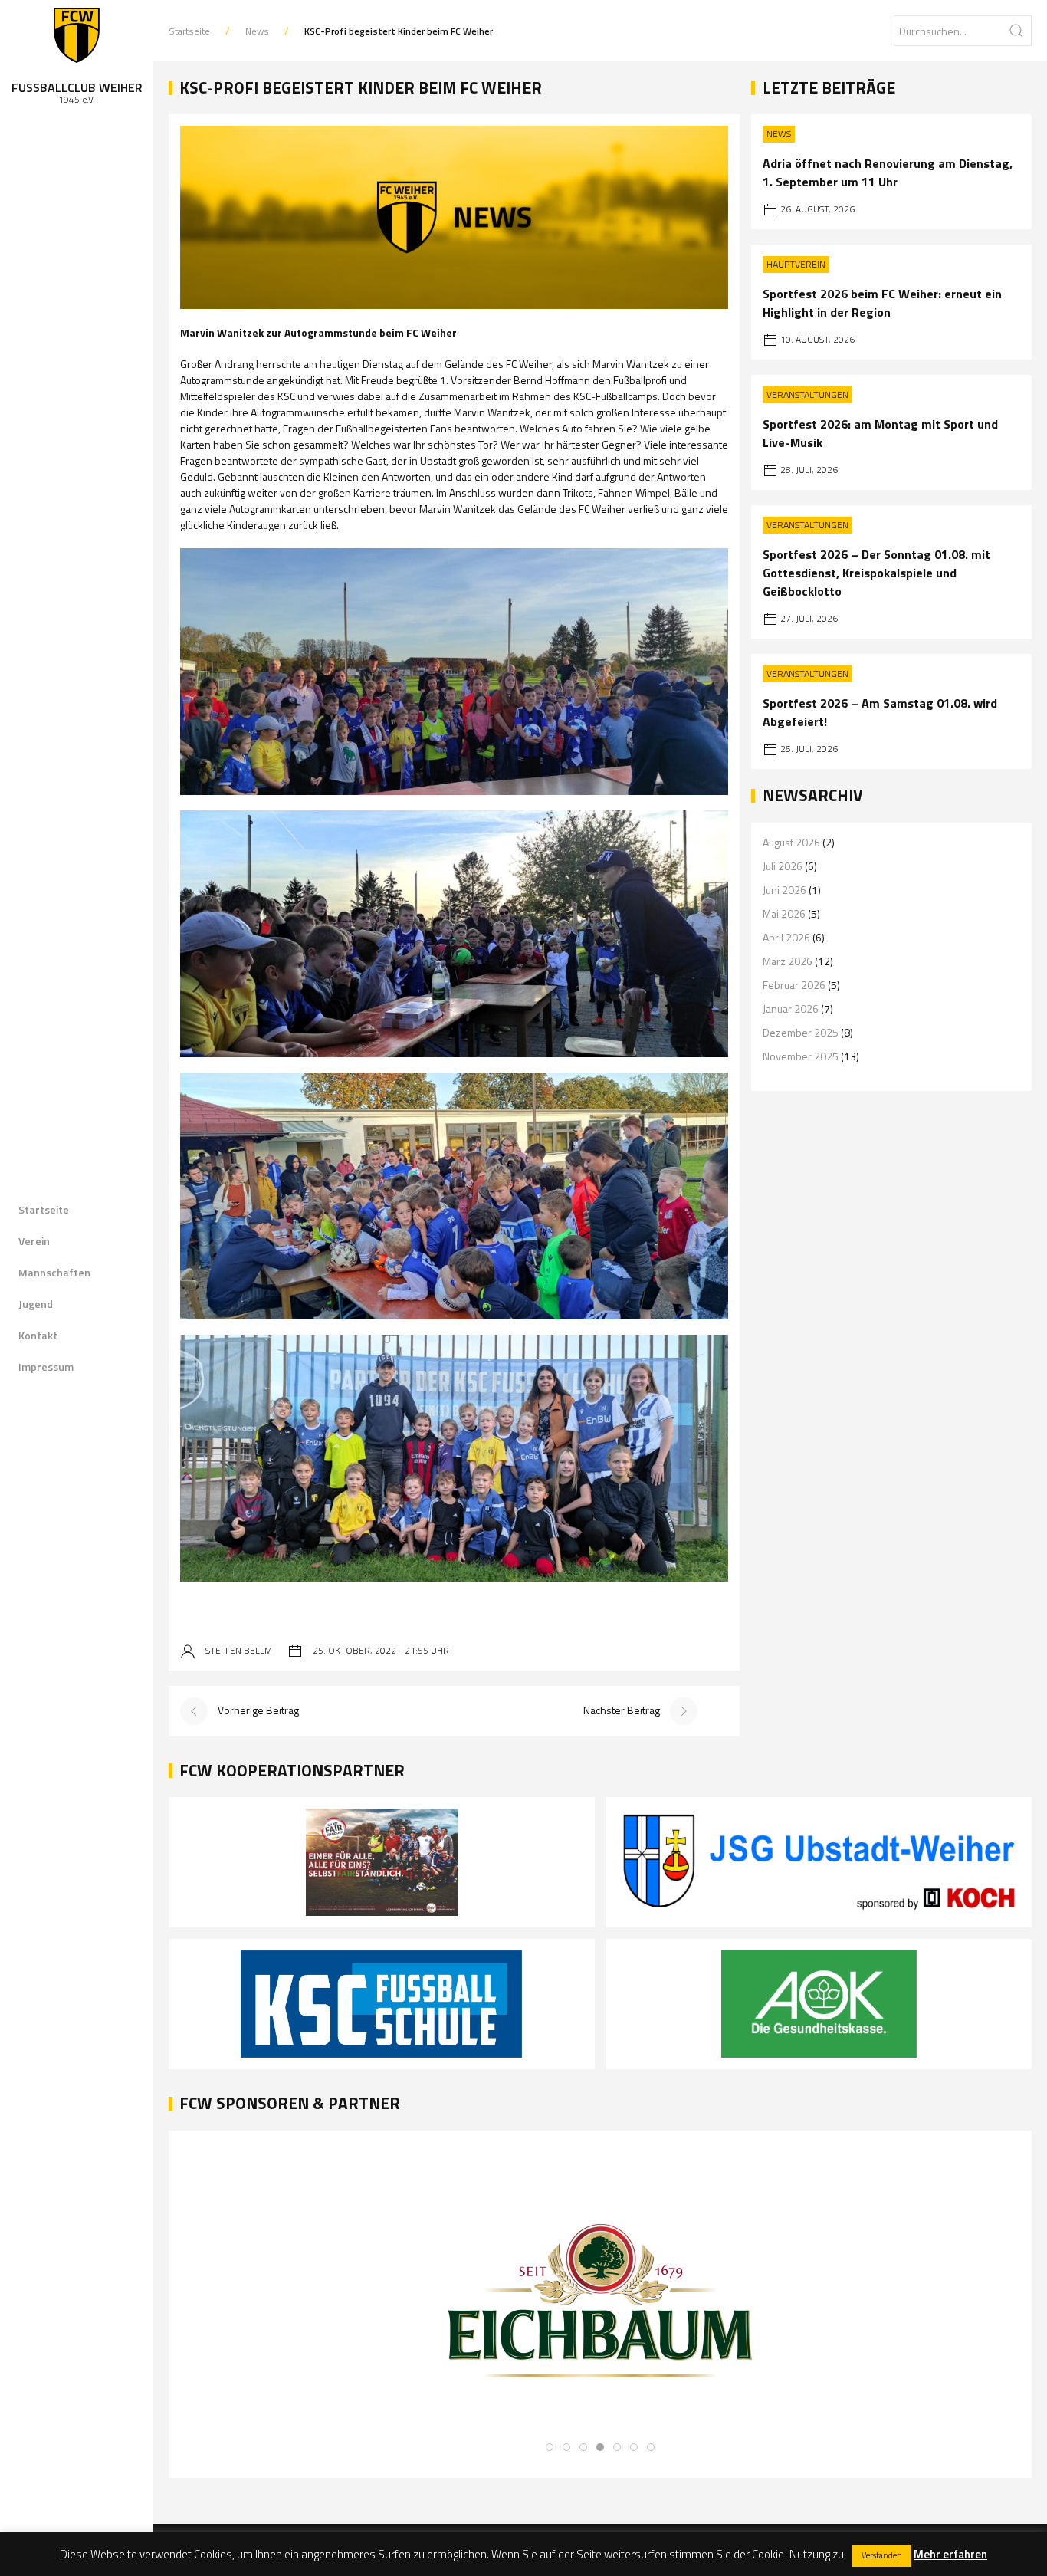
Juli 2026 (783, 866)
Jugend (36, 1304)
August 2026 (791, 842)
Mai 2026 (784, 913)
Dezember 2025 (801, 1032)
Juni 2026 (784, 890)
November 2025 (801, 1056)
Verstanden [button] (882, 2555)
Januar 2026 (791, 1009)
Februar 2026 (794, 985)
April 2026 (786, 937)
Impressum (46, 1367)
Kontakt (38, 1335)
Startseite (44, 1209)
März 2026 (788, 961)
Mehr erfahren (950, 2554)
